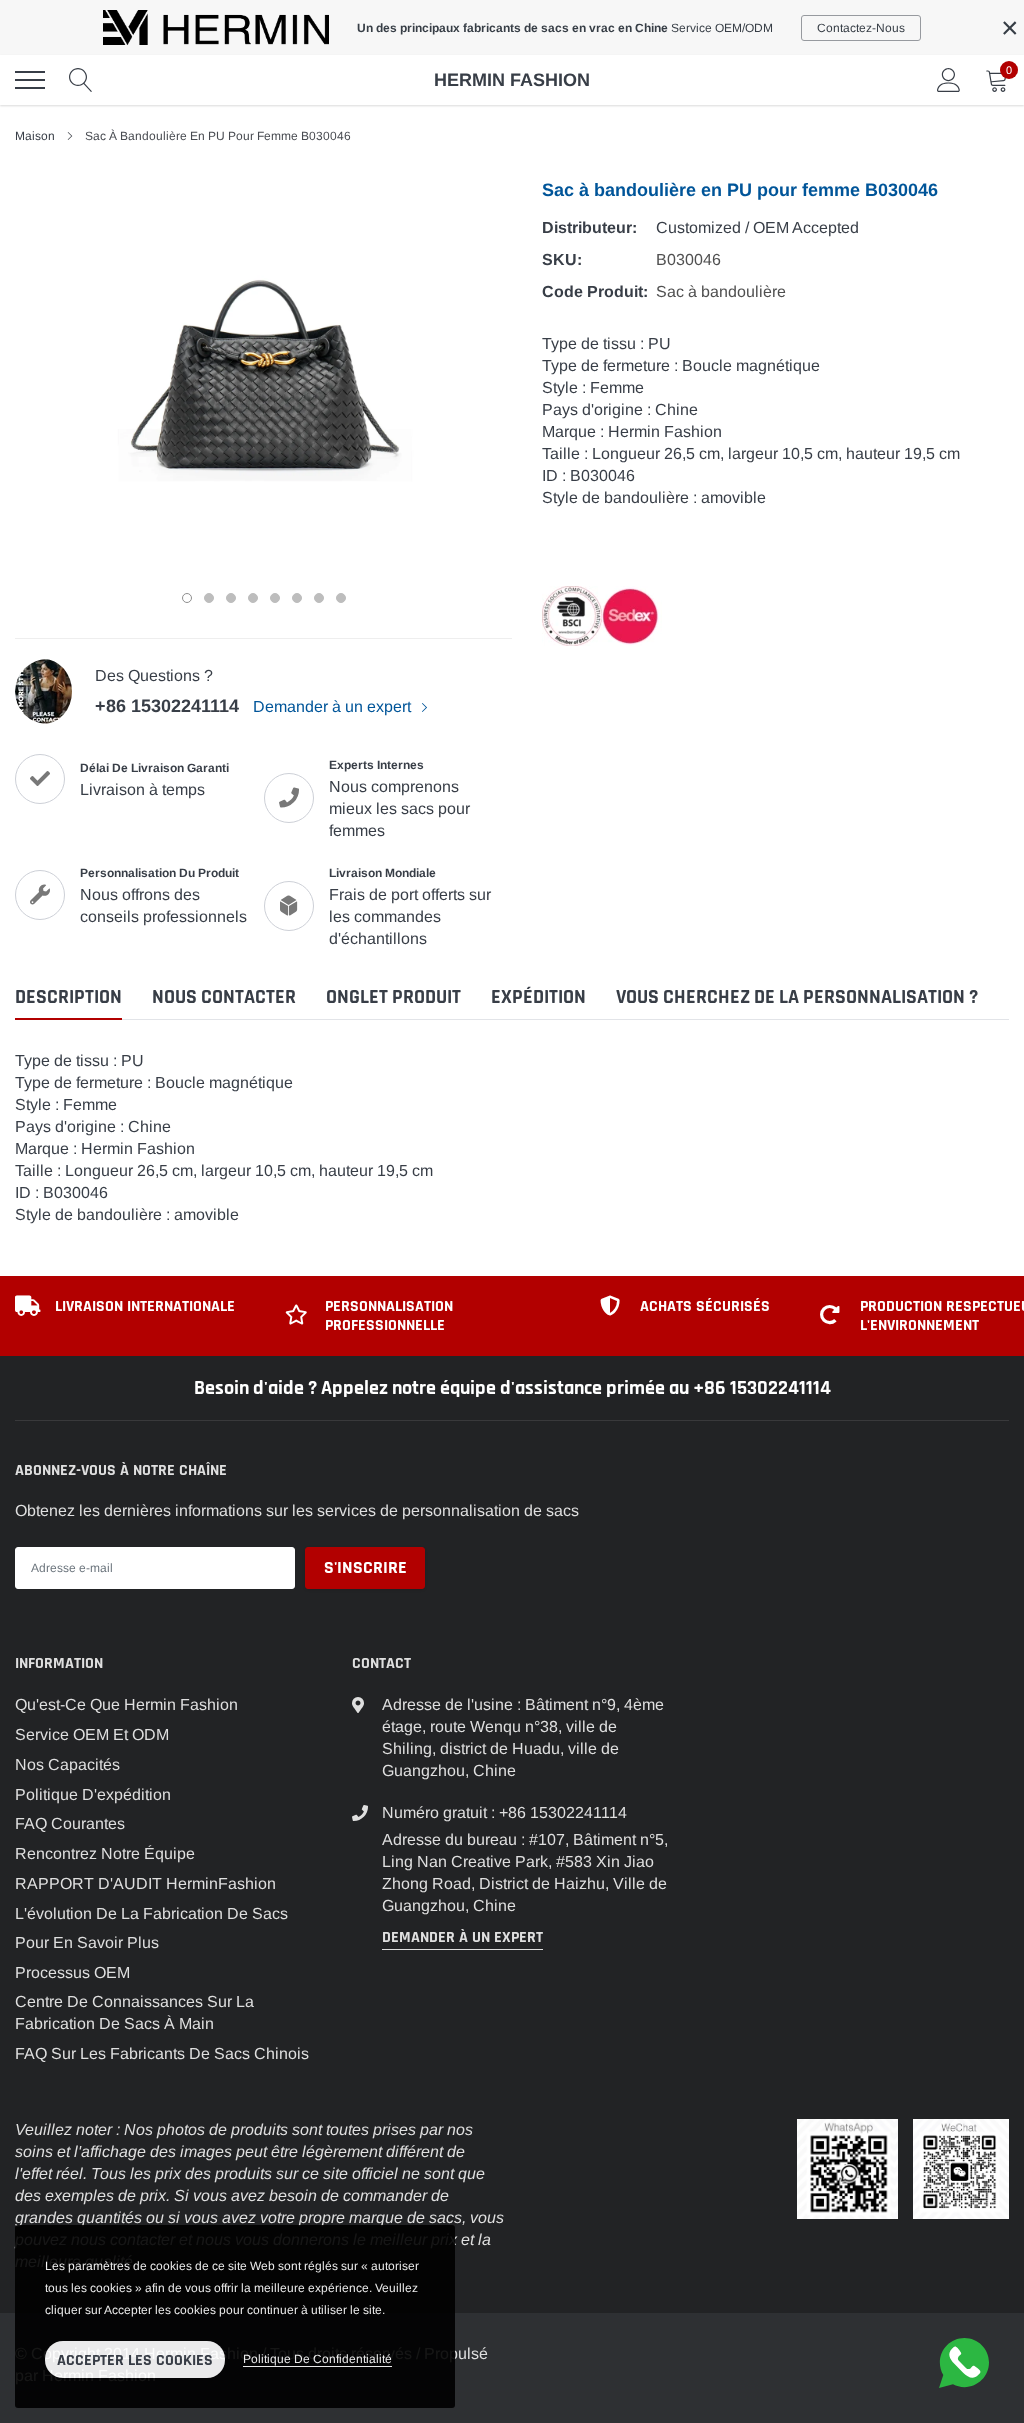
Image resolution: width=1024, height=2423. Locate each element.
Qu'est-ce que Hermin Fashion (126, 1704)
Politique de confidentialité (317, 2359)
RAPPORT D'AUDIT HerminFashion (145, 1883)
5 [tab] (275, 598)
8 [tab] (341, 598)
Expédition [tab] (538, 997)
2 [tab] (209, 598)
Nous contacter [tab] (224, 997)
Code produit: (595, 291)
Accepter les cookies (135, 2360)
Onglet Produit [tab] (393, 997)
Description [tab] (68, 997)
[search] (81, 80)
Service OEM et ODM (92, 1734)
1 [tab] (187, 598)
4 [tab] (253, 598)
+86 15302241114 (167, 706)
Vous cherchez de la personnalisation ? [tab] (797, 997)
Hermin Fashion (512, 80)
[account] (949, 79)
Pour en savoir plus (87, 1942)
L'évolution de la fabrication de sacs (151, 1913)
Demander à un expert (334, 706)
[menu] (30, 80)
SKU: (562, 259)
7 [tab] (319, 598)
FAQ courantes (70, 1823)
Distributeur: (589, 227)
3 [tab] (231, 598)
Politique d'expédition (93, 1794)
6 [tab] (297, 598)
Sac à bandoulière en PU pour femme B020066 (232, 2155)
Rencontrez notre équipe (105, 1853)
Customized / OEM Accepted (757, 227)
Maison (35, 136)
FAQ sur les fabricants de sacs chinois (162, 2053)
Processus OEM (72, 1972)
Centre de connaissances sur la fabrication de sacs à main (134, 2012)
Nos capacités (67, 1764)
